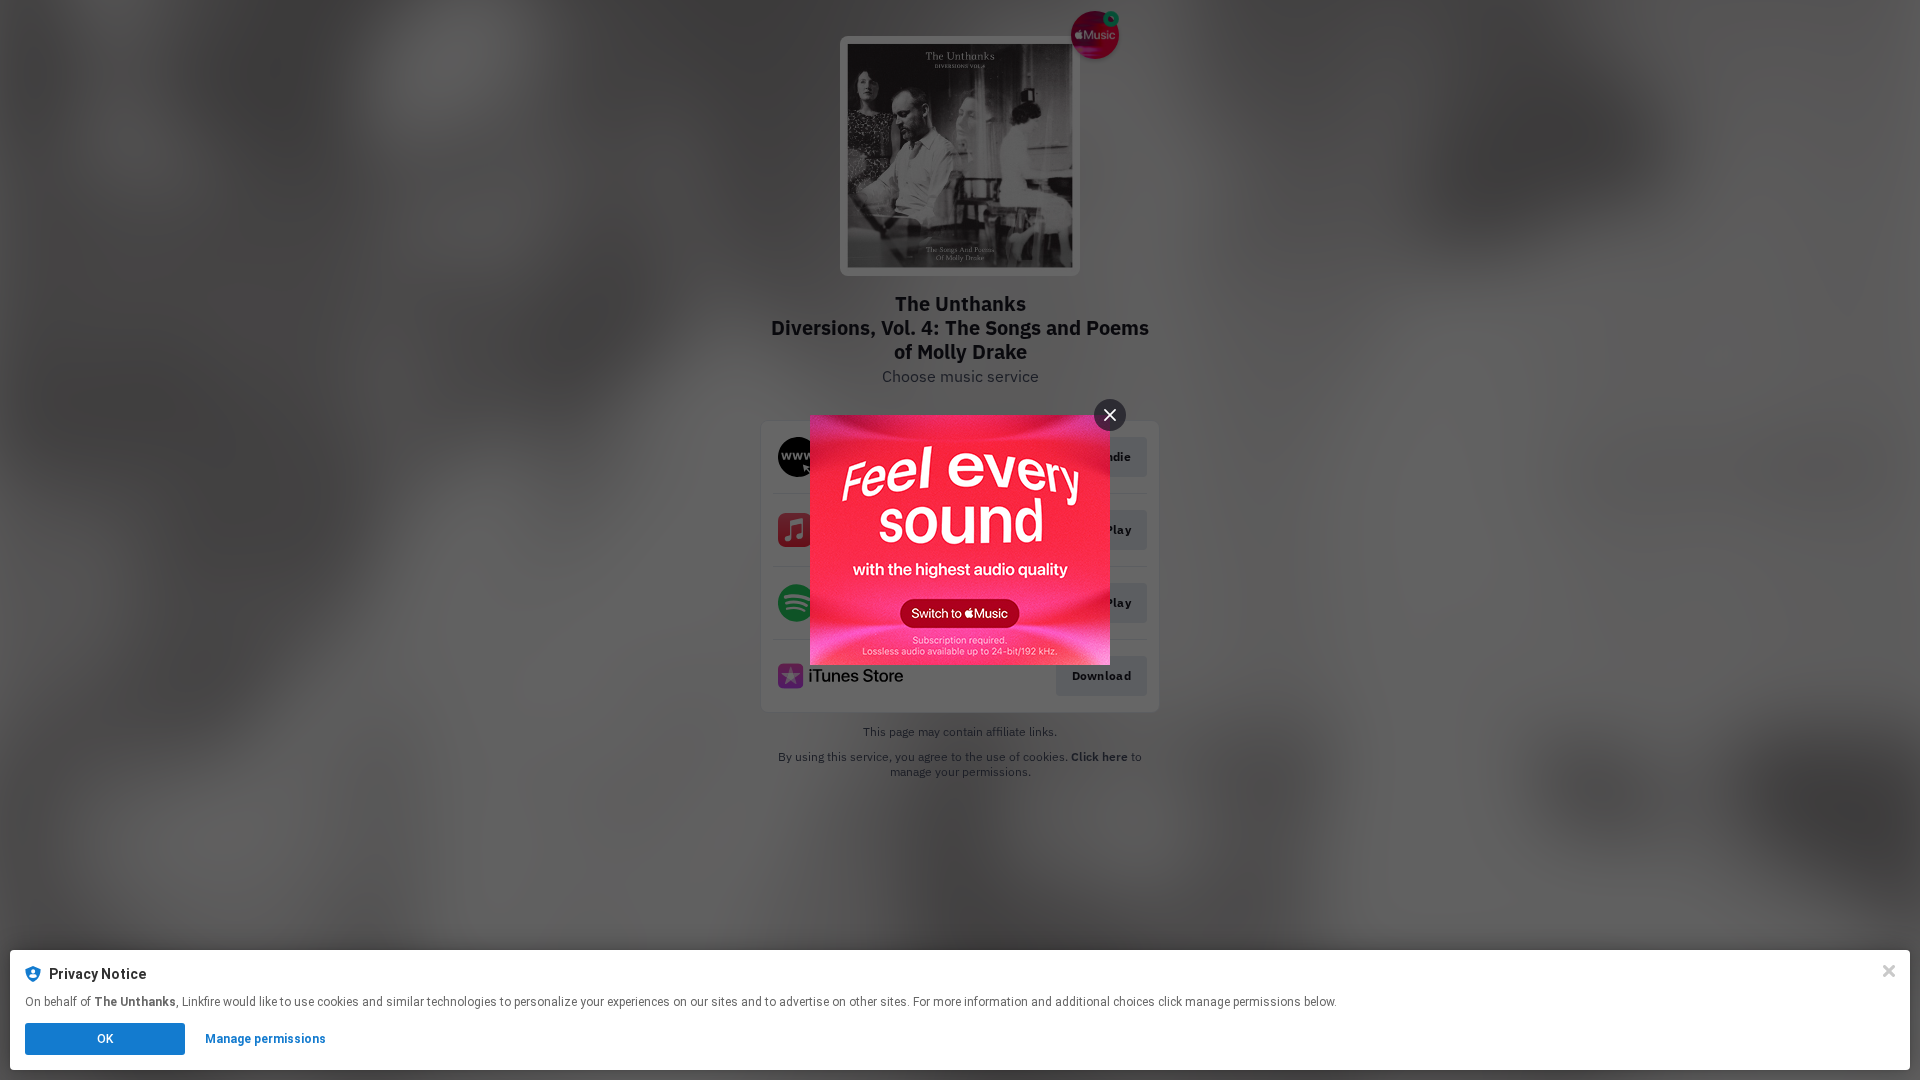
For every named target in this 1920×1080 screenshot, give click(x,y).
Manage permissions (265, 1039)
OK (105, 1039)
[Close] (1889, 971)
